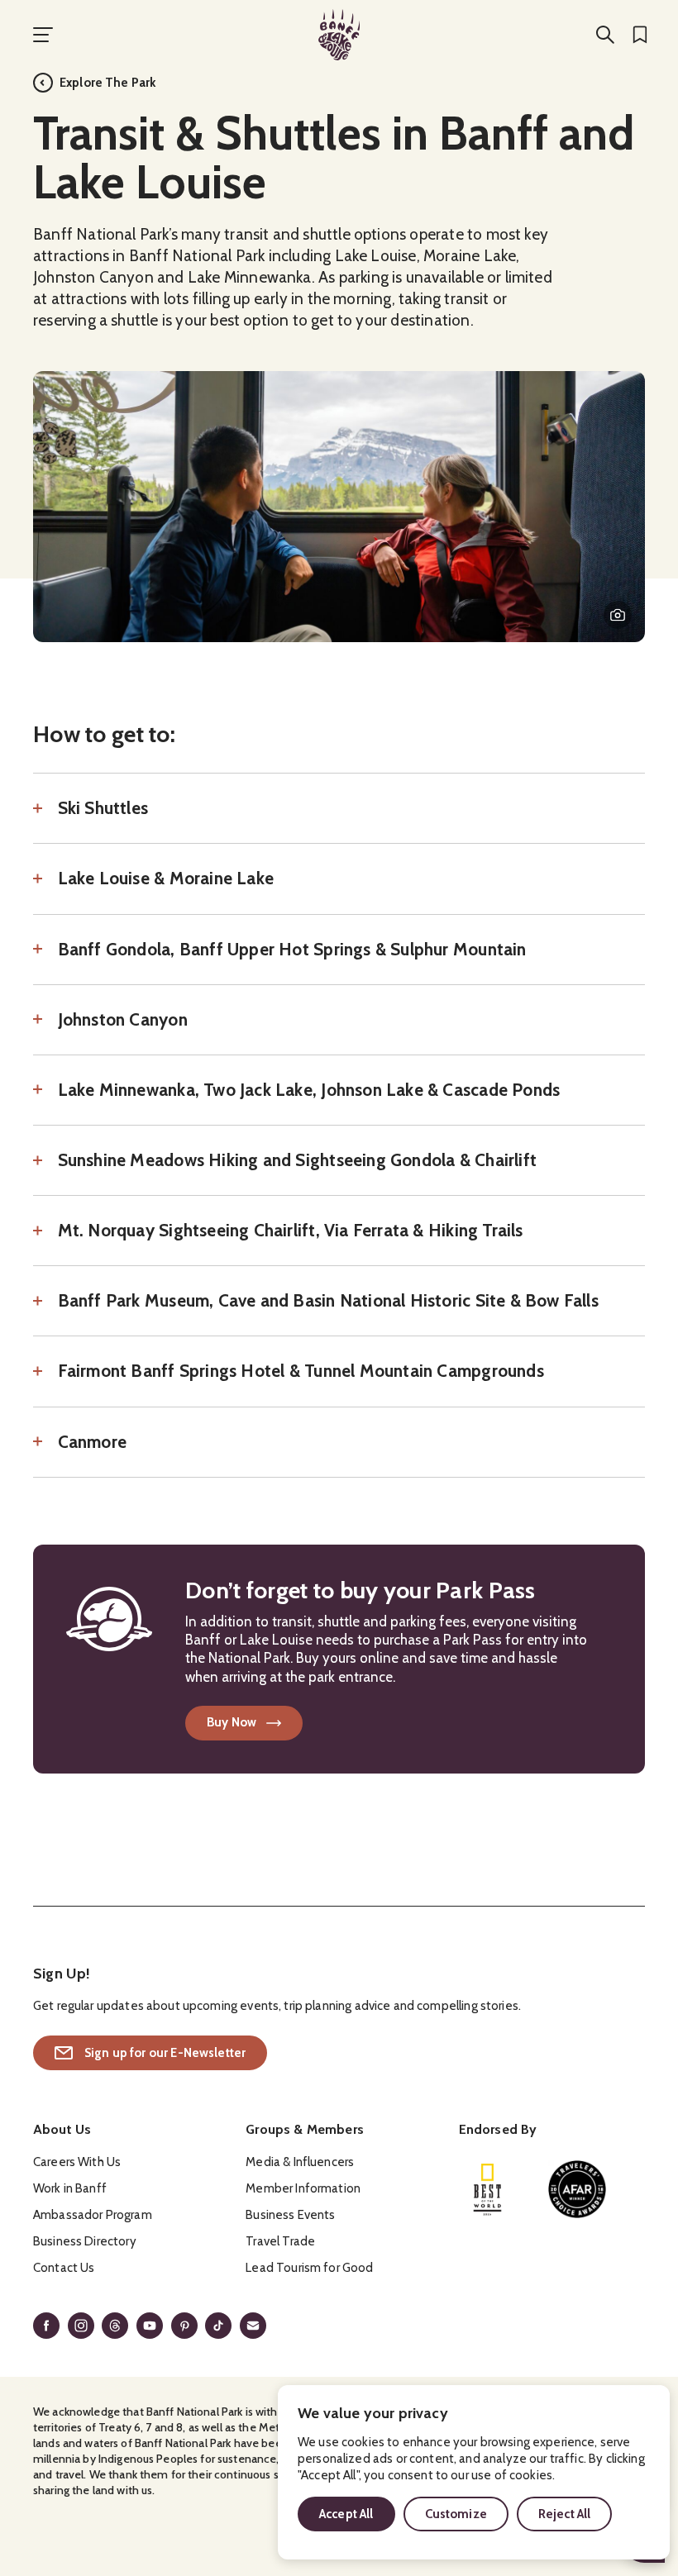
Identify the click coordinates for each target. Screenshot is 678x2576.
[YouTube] (150, 2326)
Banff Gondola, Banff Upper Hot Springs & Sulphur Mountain (292, 950)
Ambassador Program (93, 2215)
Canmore (92, 1442)
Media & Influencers (300, 2162)
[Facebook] (46, 2326)
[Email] (253, 2326)
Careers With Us (77, 2162)
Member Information (303, 2188)
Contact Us (64, 2268)
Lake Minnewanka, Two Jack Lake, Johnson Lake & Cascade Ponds (309, 1090)
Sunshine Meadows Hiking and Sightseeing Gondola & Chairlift (297, 1160)
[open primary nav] (43, 35)
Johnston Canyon (123, 1020)
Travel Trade (280, 2241)
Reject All (565, 2514)
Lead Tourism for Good (309, 2268)
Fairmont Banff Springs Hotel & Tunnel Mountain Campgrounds (301, 1371)
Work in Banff (70, 2188)
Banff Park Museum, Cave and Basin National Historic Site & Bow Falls (328, 1301)
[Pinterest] (184, 2326)
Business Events (290, 2215)
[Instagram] (81, 2326)
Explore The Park (107, 83)
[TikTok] (218, 2326)
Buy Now (232, 1722)
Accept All (346, 2514)
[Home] (339, 35)
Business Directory (85, 2241)
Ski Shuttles (103, 808)
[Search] (605, 35)
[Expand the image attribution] (618, 615)
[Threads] (115, 2326)
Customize (456, 2514)
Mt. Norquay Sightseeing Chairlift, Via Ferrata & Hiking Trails (291, 1231)
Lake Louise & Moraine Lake (166, 879)
